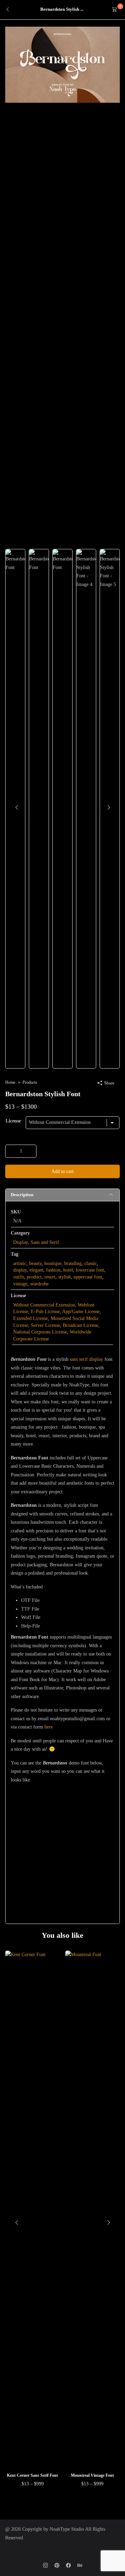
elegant (36, 1270)
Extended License (31, 1318)
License (13, 1121)
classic (91, 1263)
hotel (68, 1270)
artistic (20, 1263)
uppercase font (88, 1277)
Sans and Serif (45, 1242)
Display (20, 1242)
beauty (35, 1263)
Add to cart (62, 1171)
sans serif (79, 1359)
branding (73, 1263)
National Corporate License (40, 1332)
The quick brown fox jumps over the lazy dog (57, 1837)
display (20, 1270)
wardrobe (39, 1284)
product (34, 1277)
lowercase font (90, 1270)
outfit (19, 1277)
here (49, 1727)
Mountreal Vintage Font (92, 2475)
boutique (53, 1263)
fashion (53, 1270)
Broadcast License (81, 1325)
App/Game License (81, 1312)
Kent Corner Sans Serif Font (32, 2475)
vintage (20, 1284)
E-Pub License (45, 1312)
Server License (45, 1325)
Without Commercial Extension (44, 1305)
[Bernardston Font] (62, 64)
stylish (65, 1277)
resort (50, 1277)
